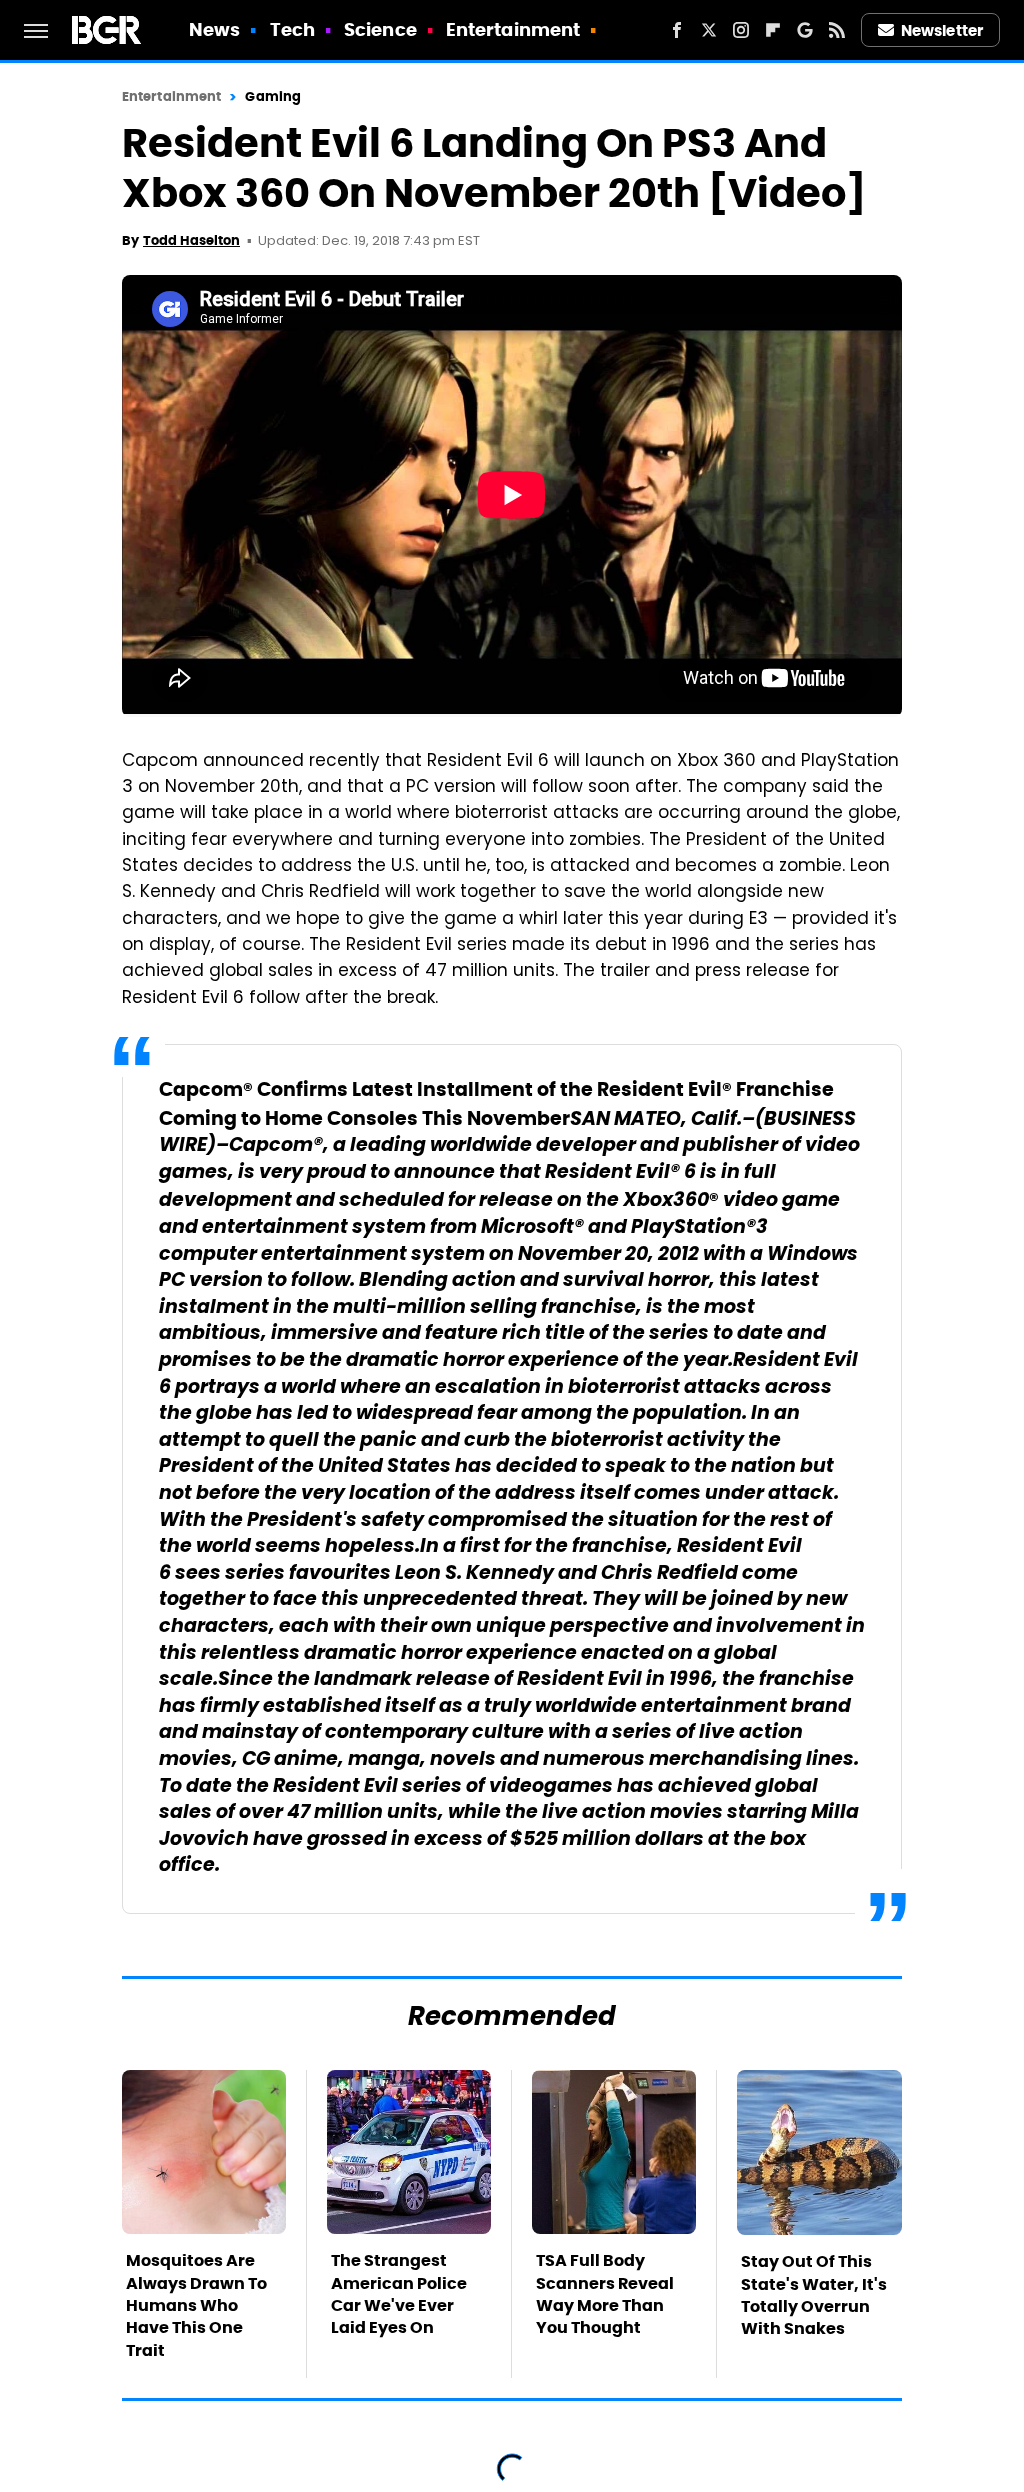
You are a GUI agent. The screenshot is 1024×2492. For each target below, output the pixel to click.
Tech (292, 29)
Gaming (273, 96)
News (214, 29)
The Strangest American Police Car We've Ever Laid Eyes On (399, 2294)
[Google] (805, 30)
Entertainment (513, 29)
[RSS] (837, 30)
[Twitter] (709, 30)
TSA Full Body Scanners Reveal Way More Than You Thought (605, 2294)
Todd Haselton (191, 240)
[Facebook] (677, 30)
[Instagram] (741, 30)
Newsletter (942, 30)
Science (380, 29)
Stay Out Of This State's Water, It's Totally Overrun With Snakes (814, 2295)
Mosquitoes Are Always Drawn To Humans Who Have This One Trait (196, 2305)
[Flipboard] (773, 30)
